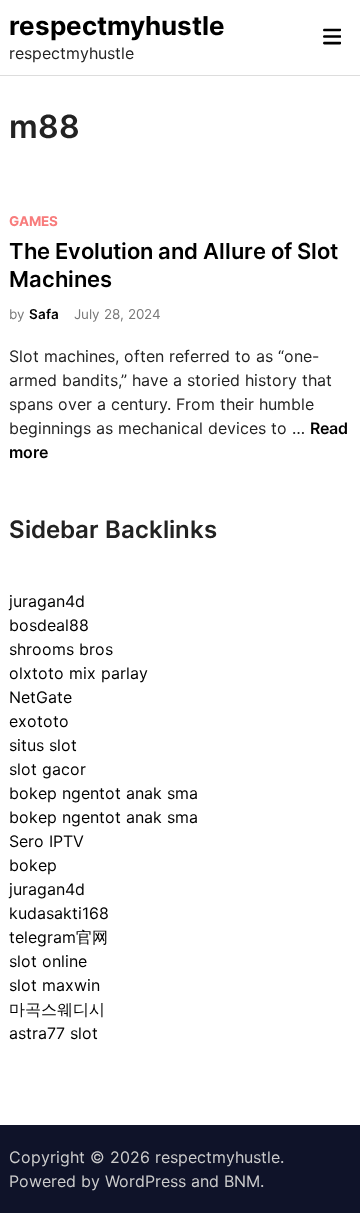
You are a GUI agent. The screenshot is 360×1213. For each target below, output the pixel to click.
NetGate (40, 697)
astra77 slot (53, 1033)
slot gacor (47, 769)
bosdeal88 (49, 625)
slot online (48, 961)
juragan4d (47, 601)
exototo (39, 721)
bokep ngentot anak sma (103, 793)
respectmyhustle (117, 25)
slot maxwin (54, 985)
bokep (33, 865)
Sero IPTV (46, 841)
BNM (242, 1181)
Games (33, 221)
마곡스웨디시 (57, 1009)
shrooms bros (61, 649)
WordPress (145, 1181)
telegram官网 (58, 937)
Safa (44, 314)
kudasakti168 (59, 913)
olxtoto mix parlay (78, 673)
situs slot (43, 745)
